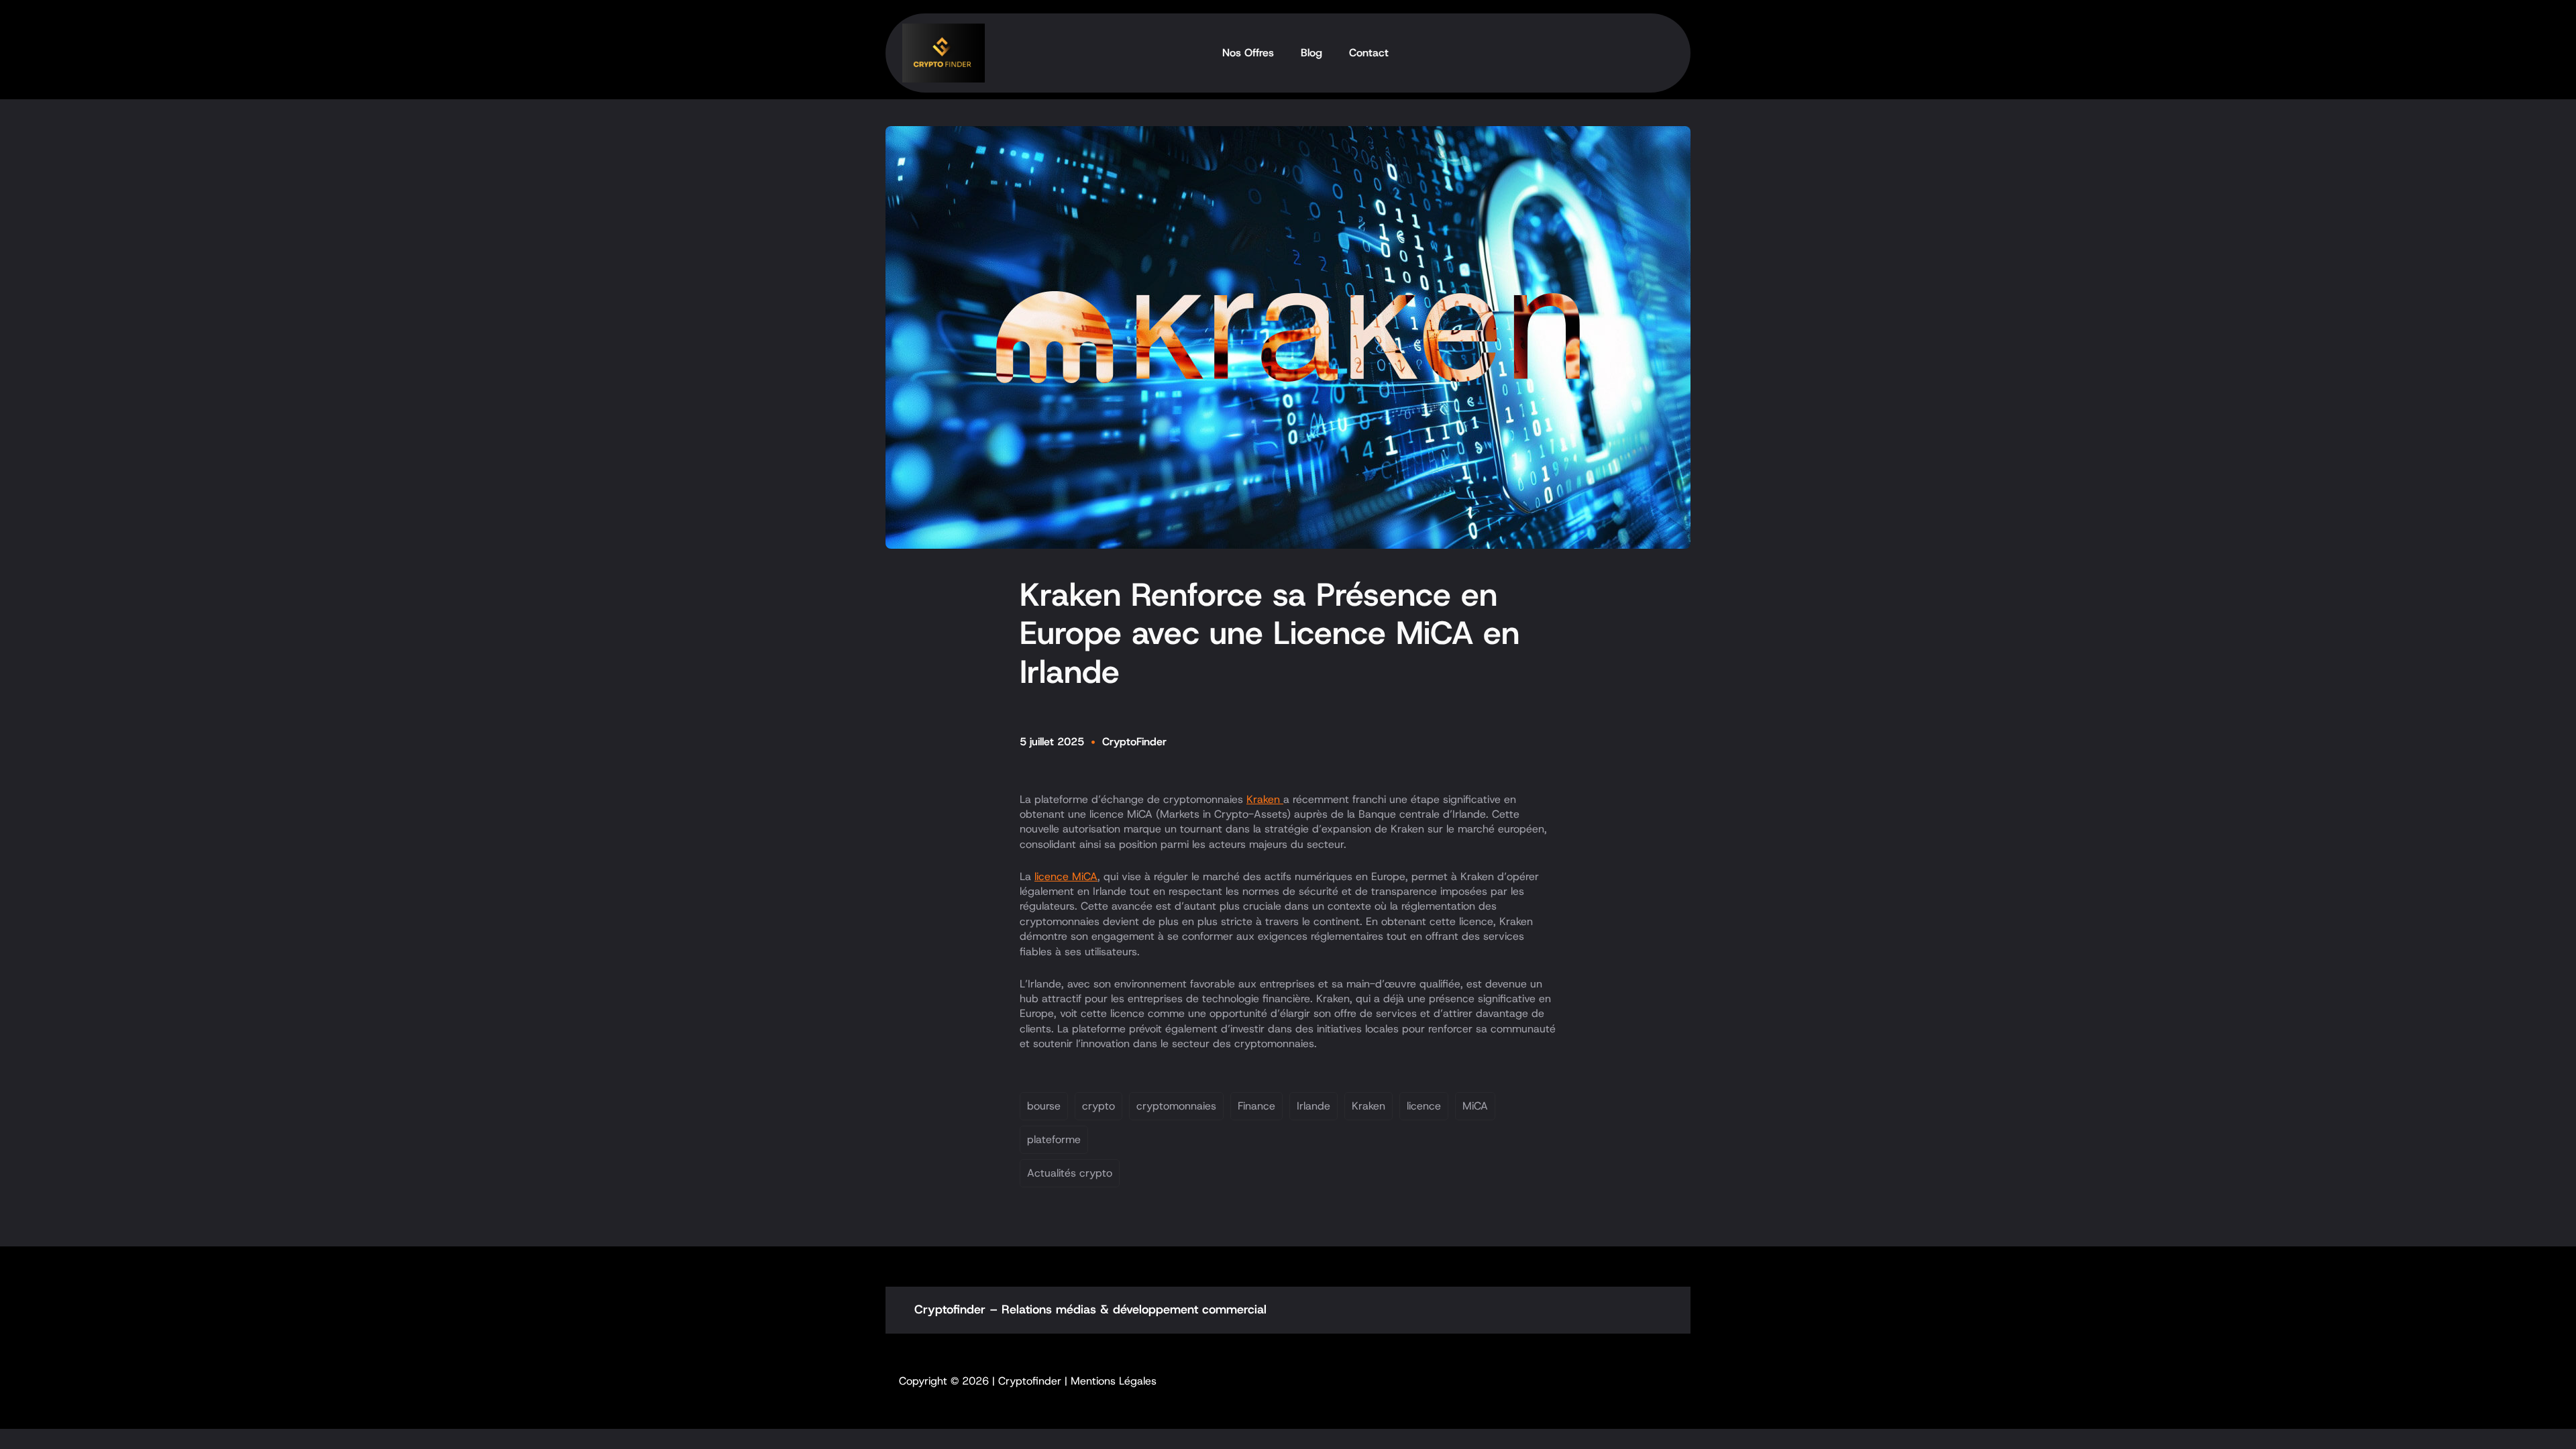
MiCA (1475, 1106)
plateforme (1054, 1139)
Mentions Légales (1114, 1381)
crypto (1098, 1106)
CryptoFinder (1134, 742)
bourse (1044, 1106)
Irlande (1313, 1106)
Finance (1256, 1106)
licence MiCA (1066, 876)
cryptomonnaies (1176, 1106)
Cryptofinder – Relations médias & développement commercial (1090, 1309)
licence (1424, 1106)
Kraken (1265, 799)
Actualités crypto (1070, 1173)
